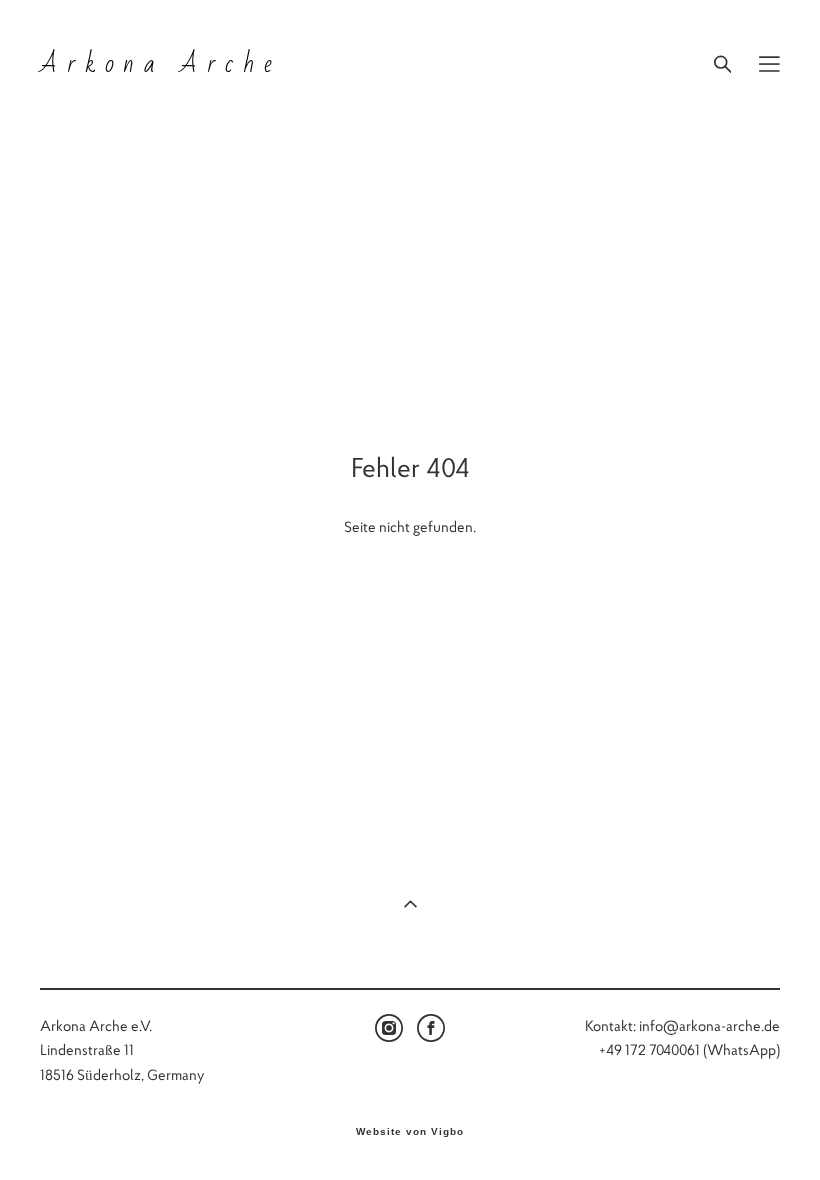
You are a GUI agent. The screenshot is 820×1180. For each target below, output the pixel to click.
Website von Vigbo (410, 1132)
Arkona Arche (160, 64)
